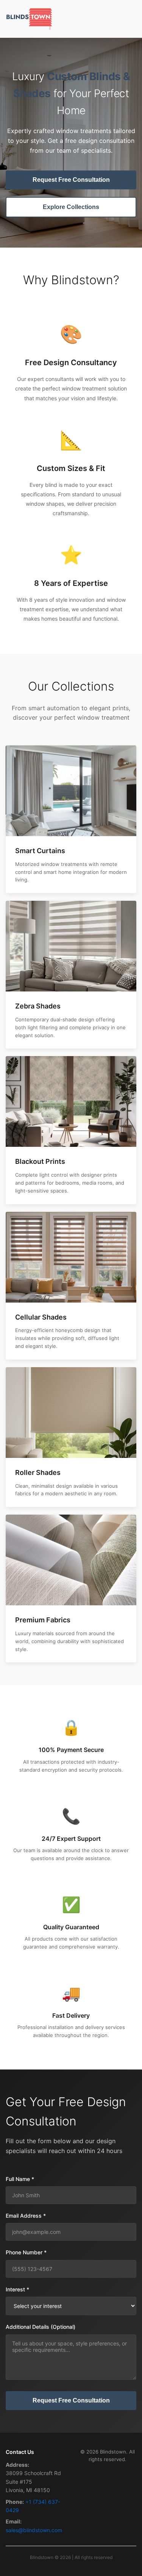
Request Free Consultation (71, 180)
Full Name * (20, 2179)
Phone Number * (26, 2252)
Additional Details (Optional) (41, 2327)
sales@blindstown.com (34, 2530)
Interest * (17, 2289)
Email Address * (26, 2216)
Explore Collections (71, 207)
